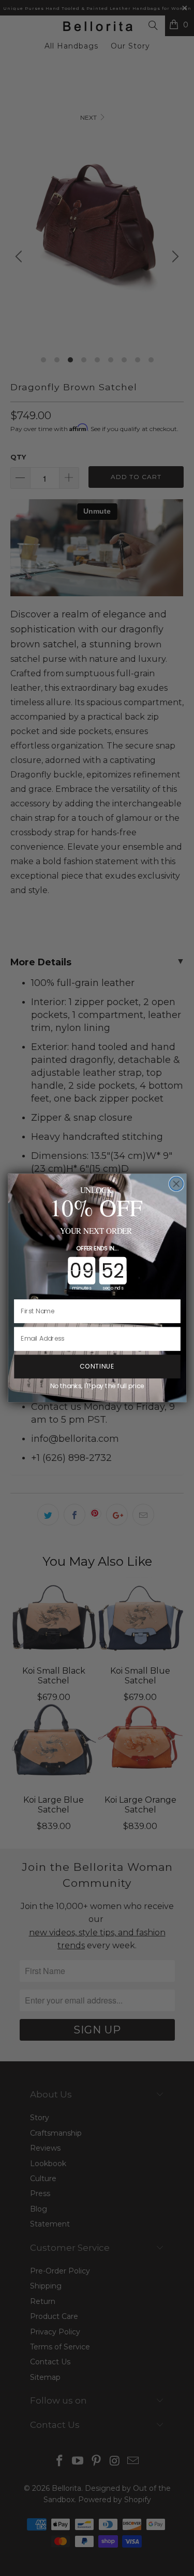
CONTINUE (97, 1366)
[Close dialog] (176, 1184)
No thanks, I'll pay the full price (97, 1386)
